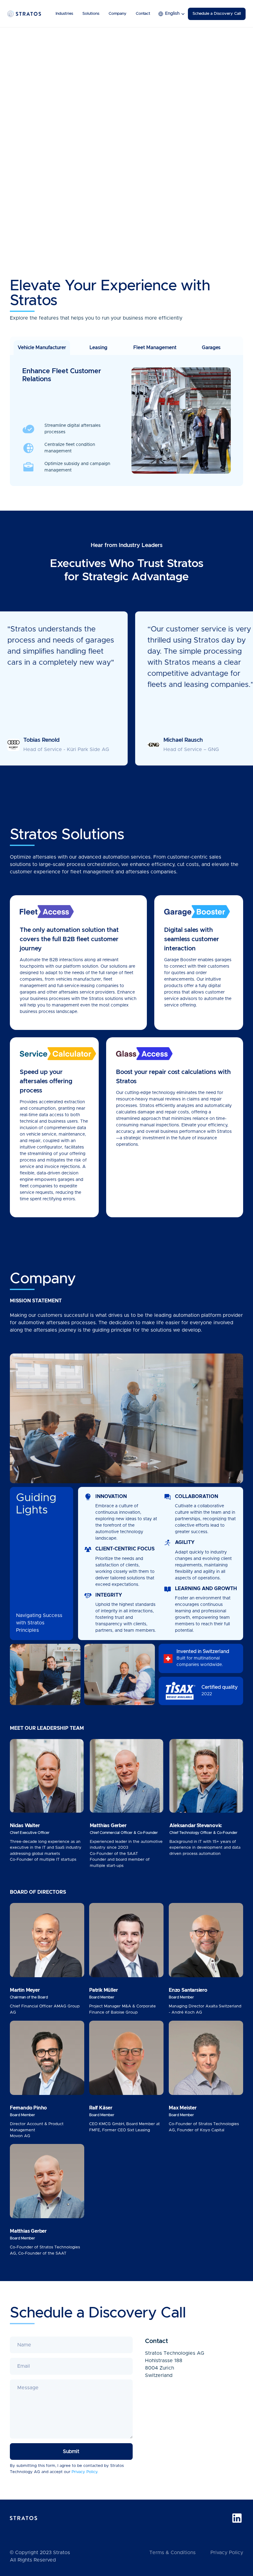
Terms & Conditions (172, 2553)
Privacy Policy (227, 2553)
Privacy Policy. (85, 2472)
